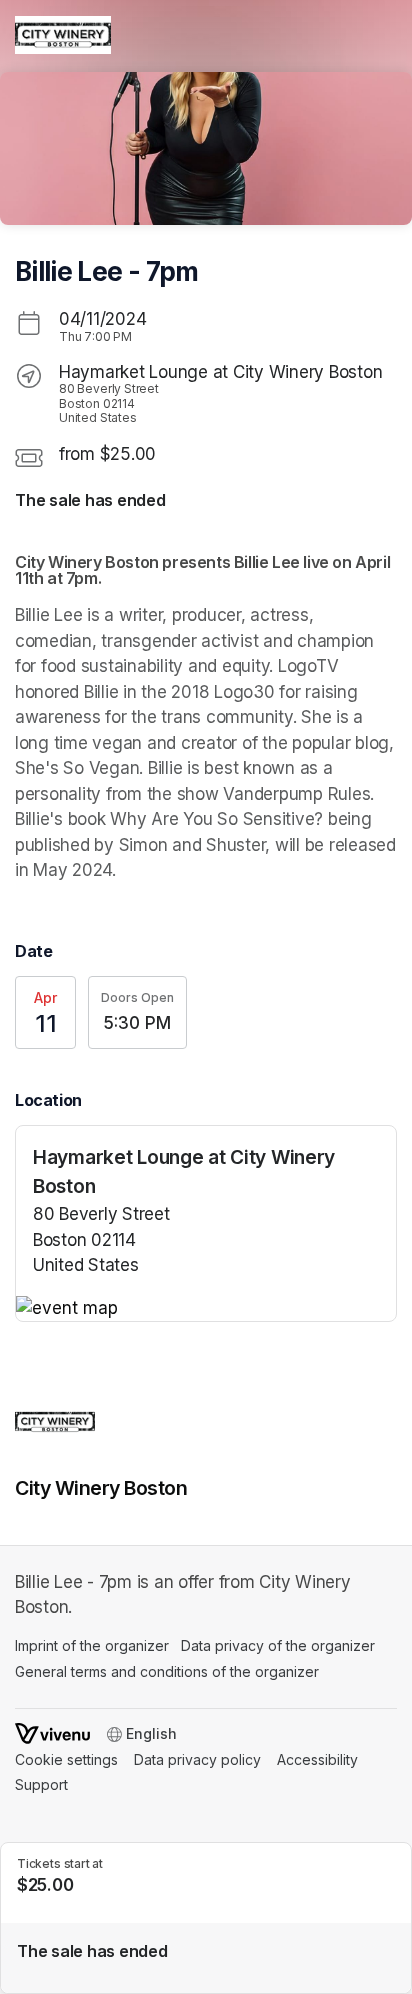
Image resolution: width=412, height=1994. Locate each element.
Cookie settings (66, 1759)
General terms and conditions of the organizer (167, 1671)
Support (41, 1784)
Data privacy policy (197, 1759)
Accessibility (317, 1759)
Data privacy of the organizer (278, 1645)
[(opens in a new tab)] (206, 1309)
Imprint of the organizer (92, 1645)
